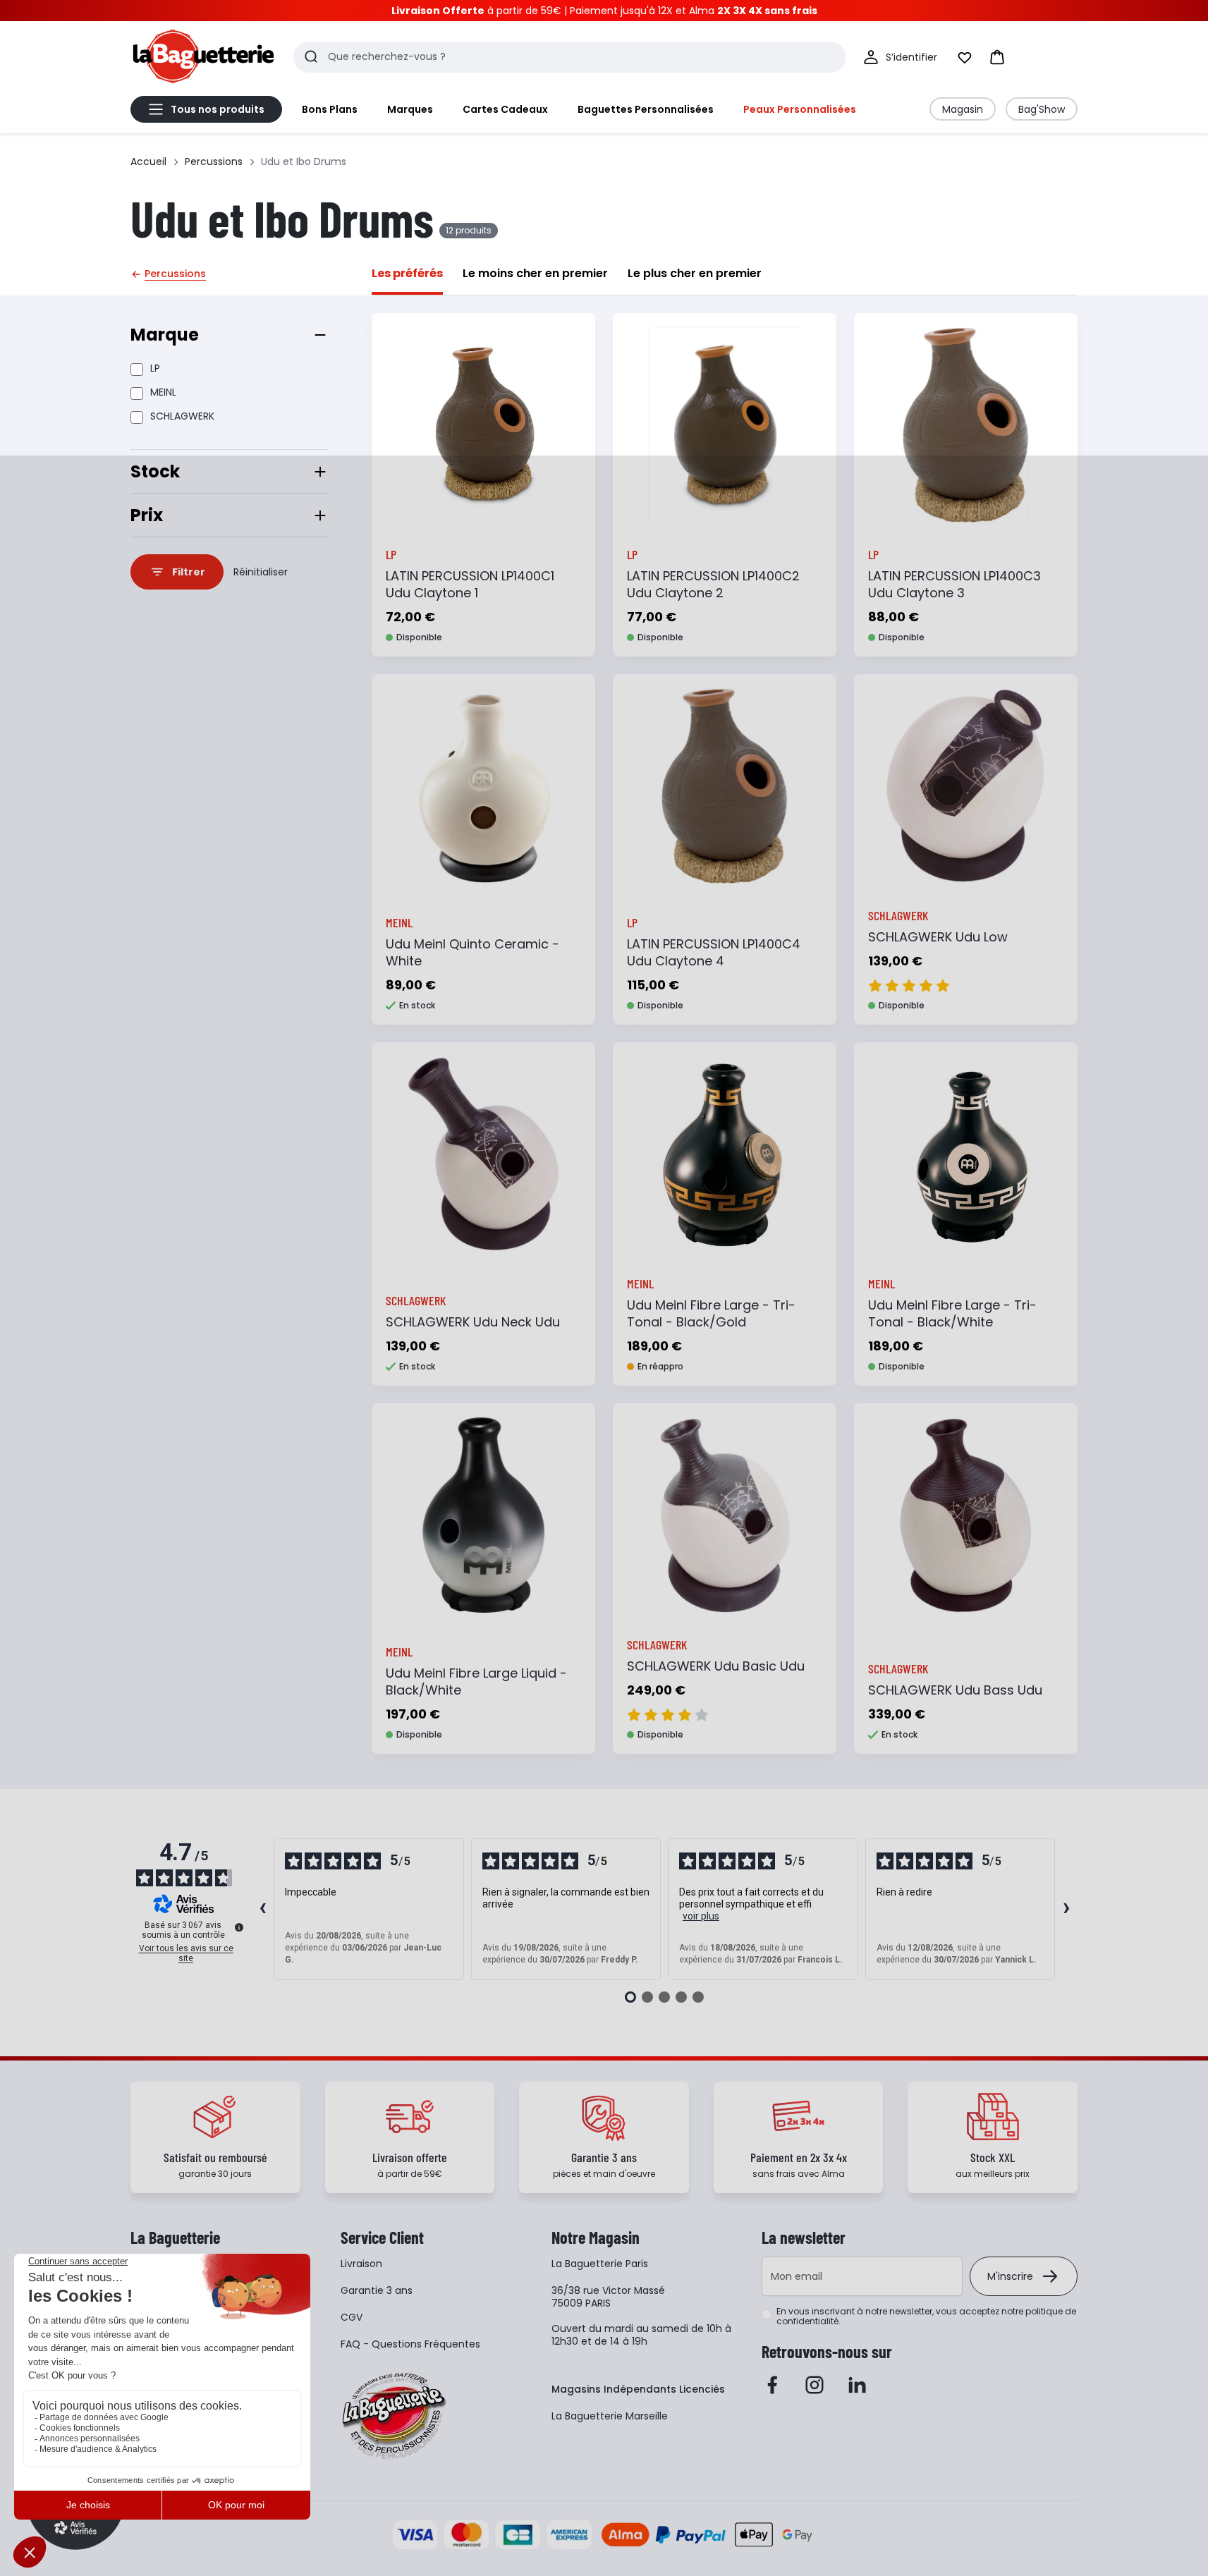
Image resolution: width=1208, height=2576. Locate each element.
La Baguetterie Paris (600, 2264)
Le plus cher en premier (695, 273)
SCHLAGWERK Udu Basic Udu (716, 1666)
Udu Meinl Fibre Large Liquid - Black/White (476, 1681)
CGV (352, 2317)
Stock (155, 471)
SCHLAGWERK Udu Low (938, 937)
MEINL (163, 392)
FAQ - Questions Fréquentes (410, 2344)
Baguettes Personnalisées (646, 109)
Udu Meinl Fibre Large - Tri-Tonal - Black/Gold (711, 1313)
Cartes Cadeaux (505, 109)
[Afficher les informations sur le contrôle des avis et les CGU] (239, 1927)
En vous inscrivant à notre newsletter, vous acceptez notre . (926, 2316)
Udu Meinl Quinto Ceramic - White (472, 952)
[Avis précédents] (262, 1910)
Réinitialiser (261, 572)
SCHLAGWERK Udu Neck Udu (473, 1322)
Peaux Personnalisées (800, 109)
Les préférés (407, 273)
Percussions (214, 161)
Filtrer (189, 572)
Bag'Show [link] (1042, 109)
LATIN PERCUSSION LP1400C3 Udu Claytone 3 (954, 584)
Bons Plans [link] (330, 109)
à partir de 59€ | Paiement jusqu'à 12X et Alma (604, 11)
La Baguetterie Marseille (610, 2416)
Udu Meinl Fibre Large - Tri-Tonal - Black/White (952, 1313)
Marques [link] (410, 109)
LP (155, 368)
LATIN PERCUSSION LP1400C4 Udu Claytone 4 (714, 952)
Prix (147, 515)
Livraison (361, 2264)
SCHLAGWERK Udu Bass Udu (955, 1690)
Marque (165, 335)
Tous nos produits (218, 109)
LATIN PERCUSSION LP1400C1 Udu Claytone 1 (470, 584)
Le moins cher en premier (535, 273)
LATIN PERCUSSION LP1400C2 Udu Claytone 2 (713, 584)
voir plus (701, 1916)
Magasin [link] (963, 109)
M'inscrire (1010, 2276)
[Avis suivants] (1066, 1910)
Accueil (148, 161)
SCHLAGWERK (182, 416)
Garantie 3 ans (377, 2290)
